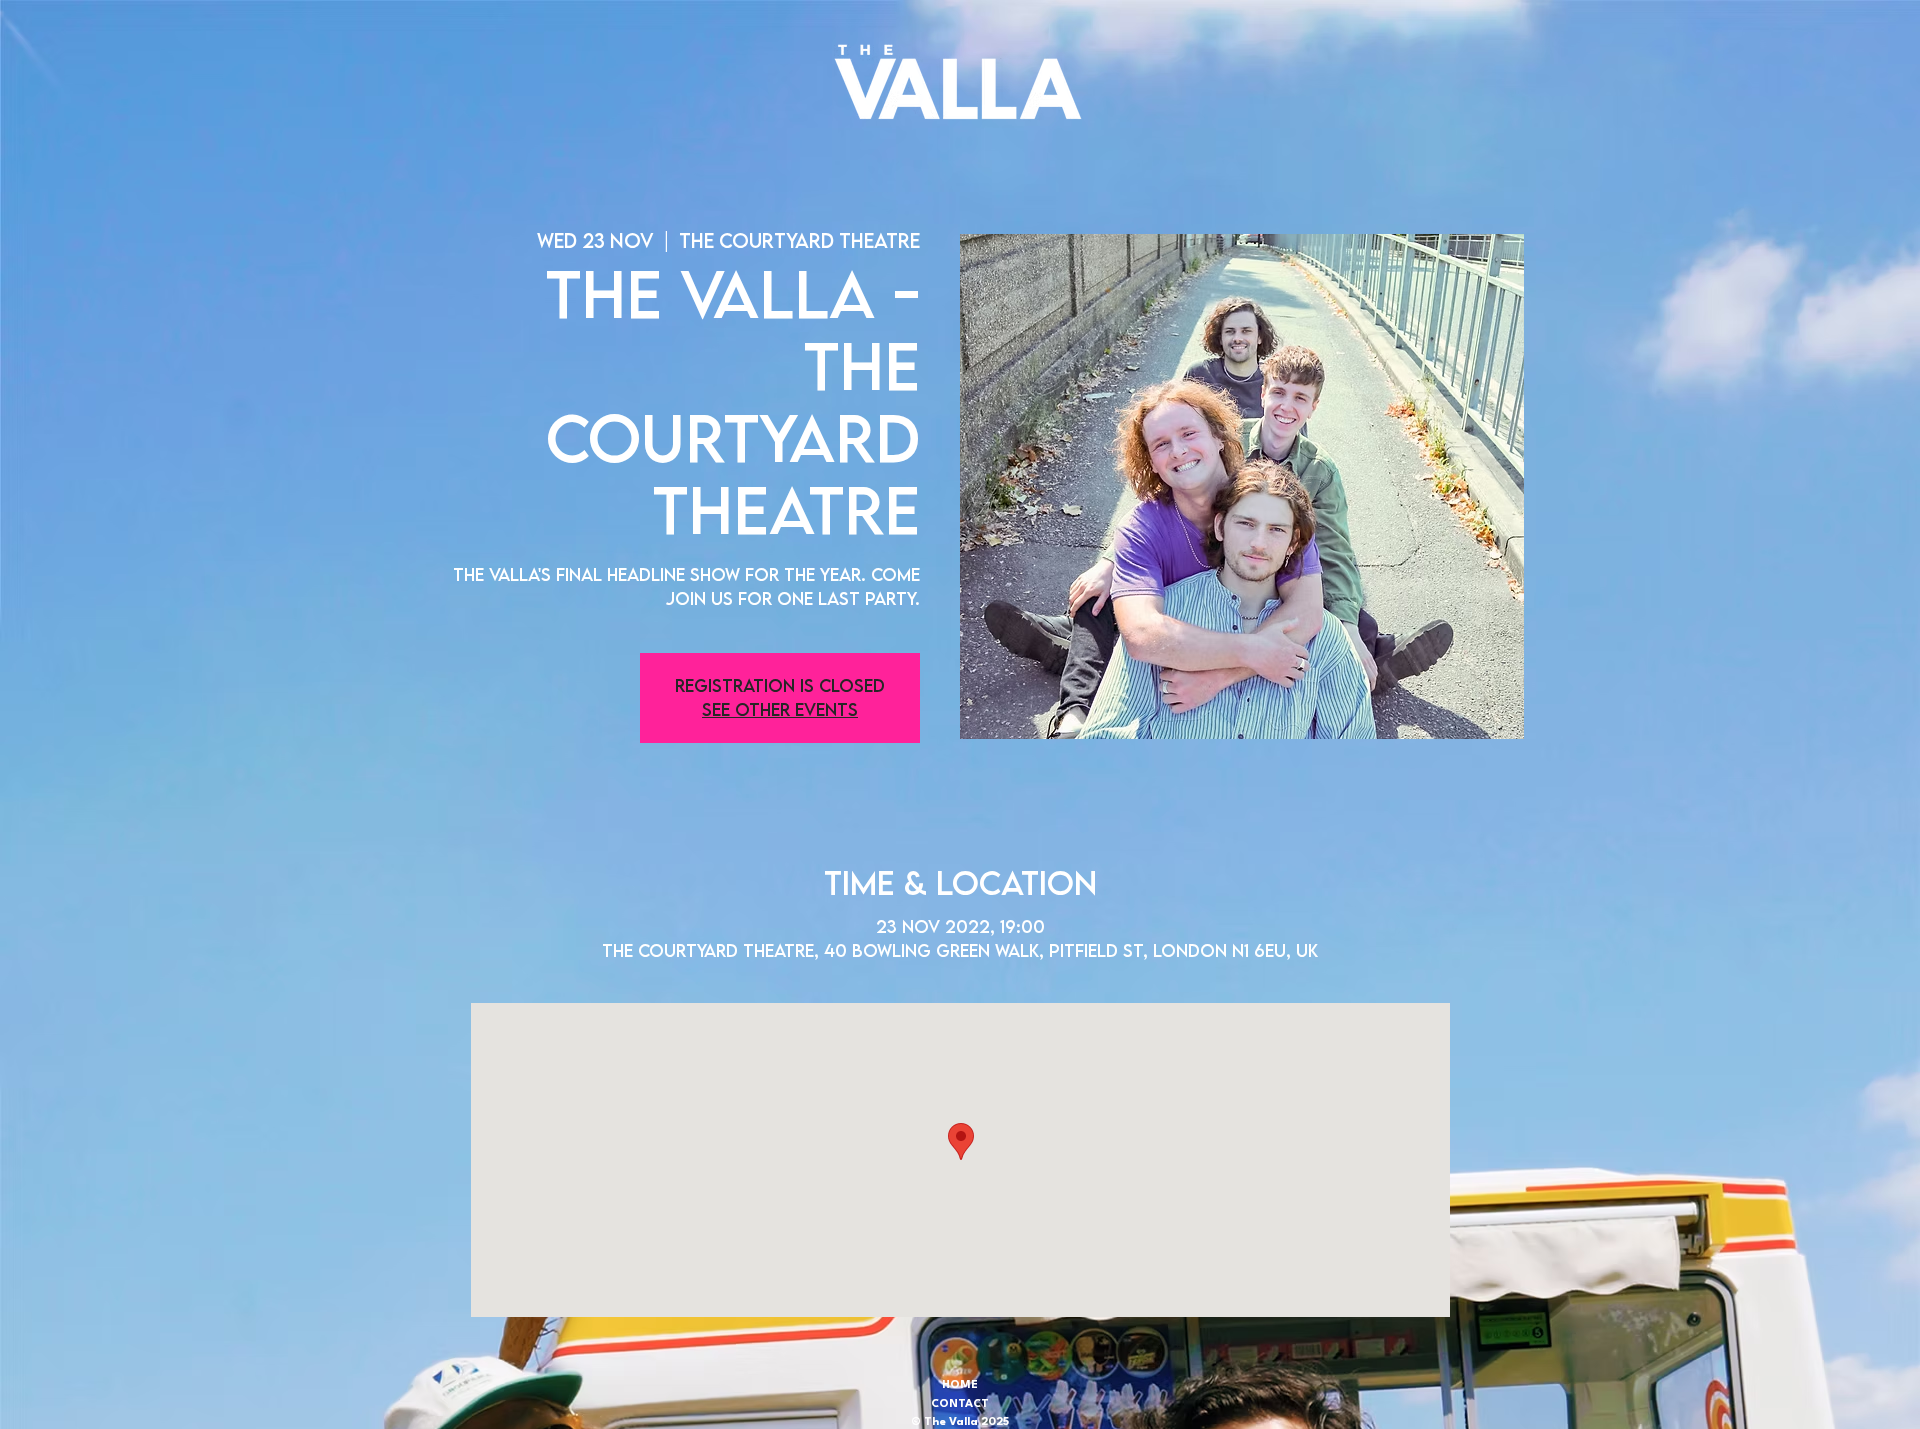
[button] (958, 82)
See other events (780, 709)
